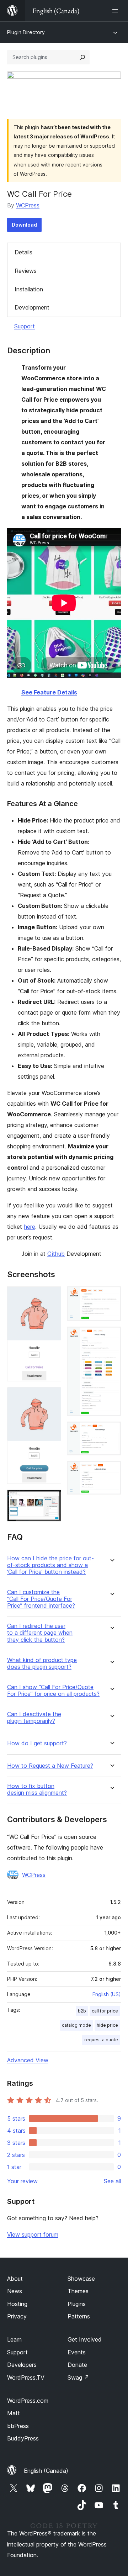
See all (112, 2181)
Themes (78, 2291)
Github (56, 1254)
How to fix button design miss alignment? (37, 1789)
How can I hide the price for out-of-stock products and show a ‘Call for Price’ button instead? (50, 1565)
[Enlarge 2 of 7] (52, 1397)
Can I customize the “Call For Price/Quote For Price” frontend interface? (41, 1599)
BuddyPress (23, 2438)
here (30, 1227)
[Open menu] (117, 11)
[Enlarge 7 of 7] (111, 1471)
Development (32, 307)
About (15, 2279)
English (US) (107, 1994)
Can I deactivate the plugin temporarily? (34, 1718)
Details (23, 252)
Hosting (17, 2304)
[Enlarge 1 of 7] (52, 1296)
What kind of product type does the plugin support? (42, 1663)
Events (77, 2352)
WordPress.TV (26, 2377)
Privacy (17, 2316)
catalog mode (76, 2025)
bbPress (18, 2426)
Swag (78, 2377)
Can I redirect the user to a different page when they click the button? (40, 1633)
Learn (14, 2339)
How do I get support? (37, 1743)
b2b (82, 2011)
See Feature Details (49, 692)
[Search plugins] (82, 57)
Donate (77, 2365)
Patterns (79, 2316)
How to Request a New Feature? (50, 1766)
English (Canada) (46, 2471)
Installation (29, 289)
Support (25, 326)
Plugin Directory (26, 32)
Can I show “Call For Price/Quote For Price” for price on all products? (53, 1691)
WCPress (28, 205)
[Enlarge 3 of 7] (52, 1499)
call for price (105, 2011)
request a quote (101, 2040)
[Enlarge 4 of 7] (111, 1296)
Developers (22, 2365)
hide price (107, 2025)
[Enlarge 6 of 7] (111, 1431)
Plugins (77, 2304)
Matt (14, 2413)
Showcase (81, 2279)
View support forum (33, 2234)
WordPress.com (28, 2401)
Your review (22, 2181)
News (15, 2291)
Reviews (26, 271)
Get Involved (85, 2339)
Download (24, 225)
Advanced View (28, 2060)
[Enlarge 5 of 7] (111, 1336)
